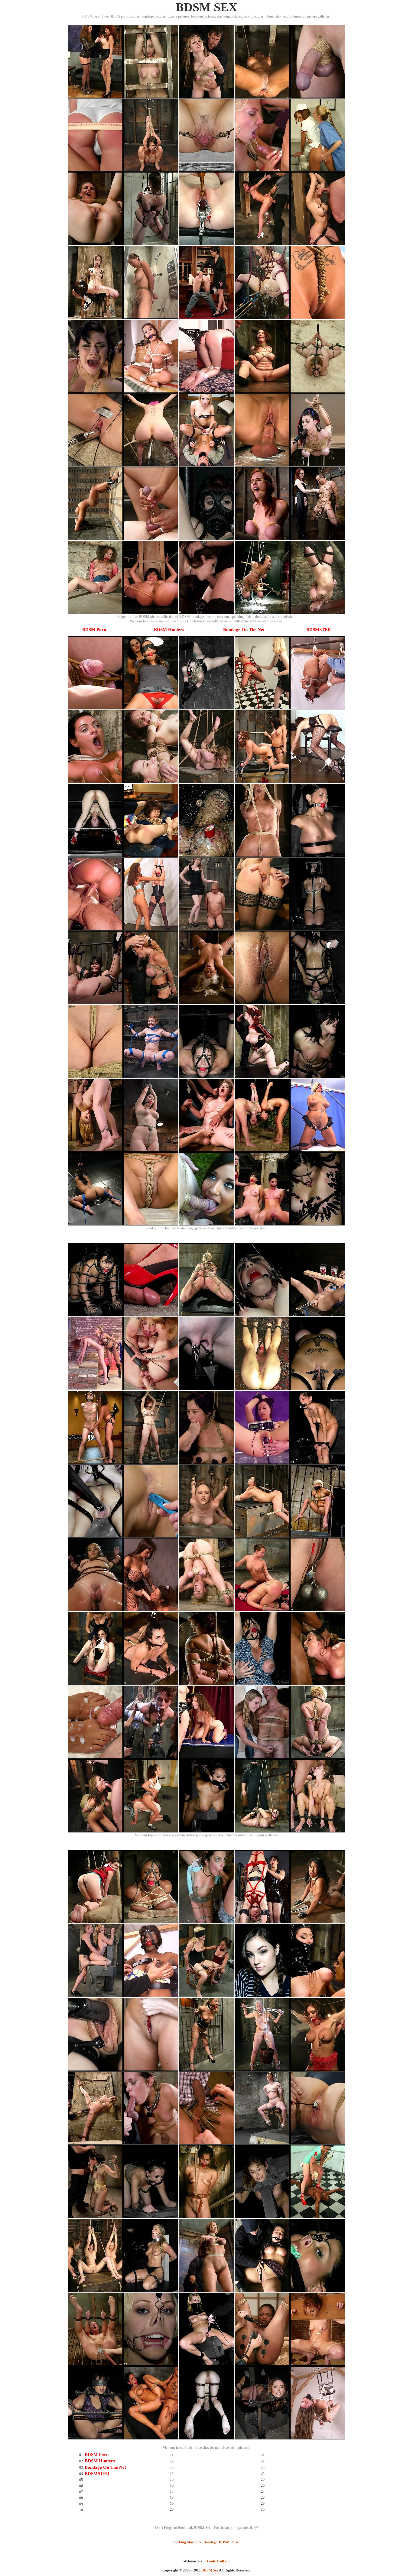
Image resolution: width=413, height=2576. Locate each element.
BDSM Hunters (169, 630)
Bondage (210, 2542)
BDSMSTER (319, 630)
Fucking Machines (187, 2542)
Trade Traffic (217, 2561)
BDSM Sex (210, 2570)
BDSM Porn (94, 630)
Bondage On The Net (244, 630)
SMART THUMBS (217, 2574)
